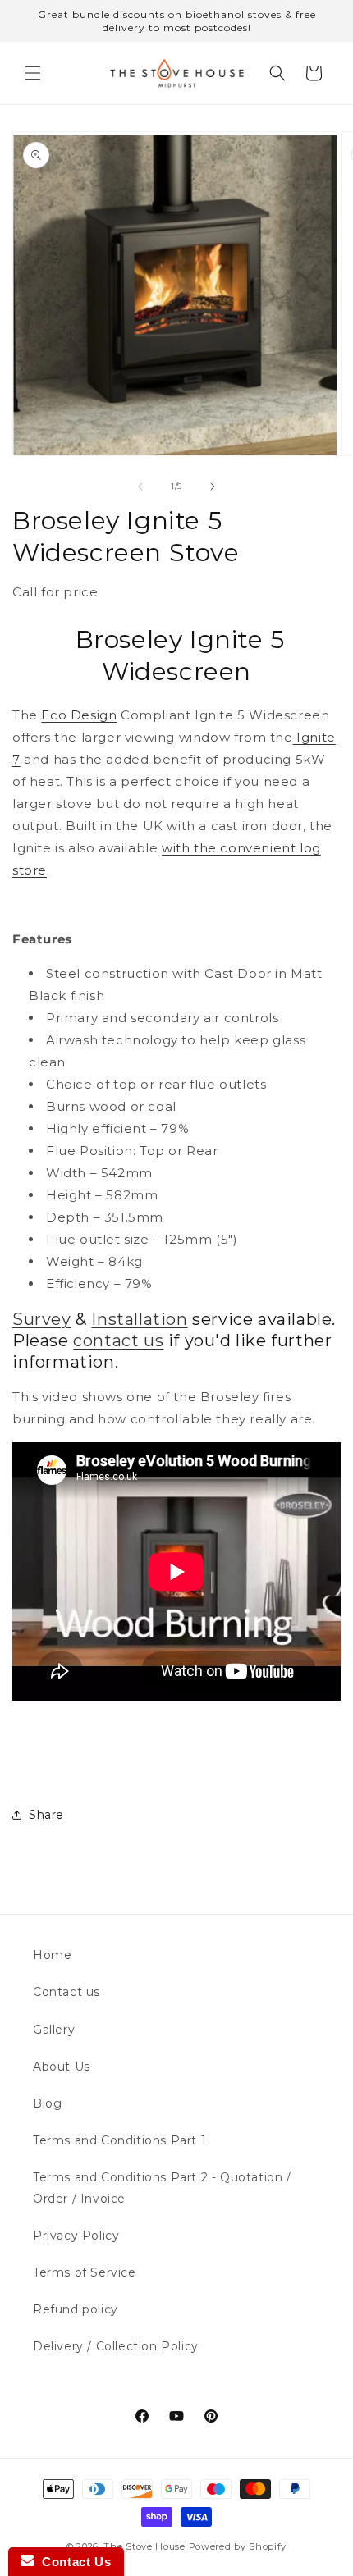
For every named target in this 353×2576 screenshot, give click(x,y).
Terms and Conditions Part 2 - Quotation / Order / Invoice (162, 2188)
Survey (42, 1319)
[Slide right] (213, 486)
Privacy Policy (76, 2236)
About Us (62, 2067)
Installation (139, 1319)
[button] (33, 73)
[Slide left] (140, 486)
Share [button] (46, 1815)
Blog (47, 2103)
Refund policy (76, 2309)
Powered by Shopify (238, 2546)
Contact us (66, 1992)
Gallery (54, 2030)
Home (52, 1955)
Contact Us (72, 2562)
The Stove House (144, 2546)
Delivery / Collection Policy (116, 2346)
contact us (118, 1341)
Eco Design (79, 715)
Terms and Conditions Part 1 (119, 2140)
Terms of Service (85, 2272)
